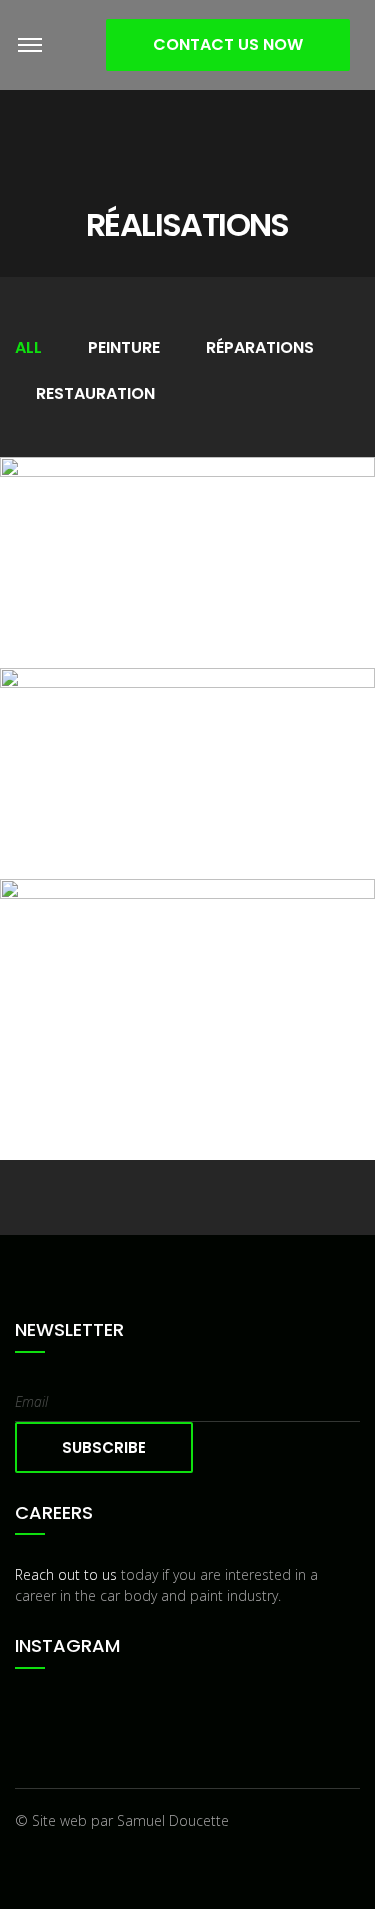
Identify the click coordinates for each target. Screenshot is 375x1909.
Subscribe (104, 1447)
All (28, 347)
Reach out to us (66, 1574)
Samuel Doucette (173, 1820)
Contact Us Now (228, 44)
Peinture (124, 347)
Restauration (95, 393)
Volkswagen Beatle (187, 1027)
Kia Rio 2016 (187, 570)
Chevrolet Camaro (187, 781)
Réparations (260, 347)
